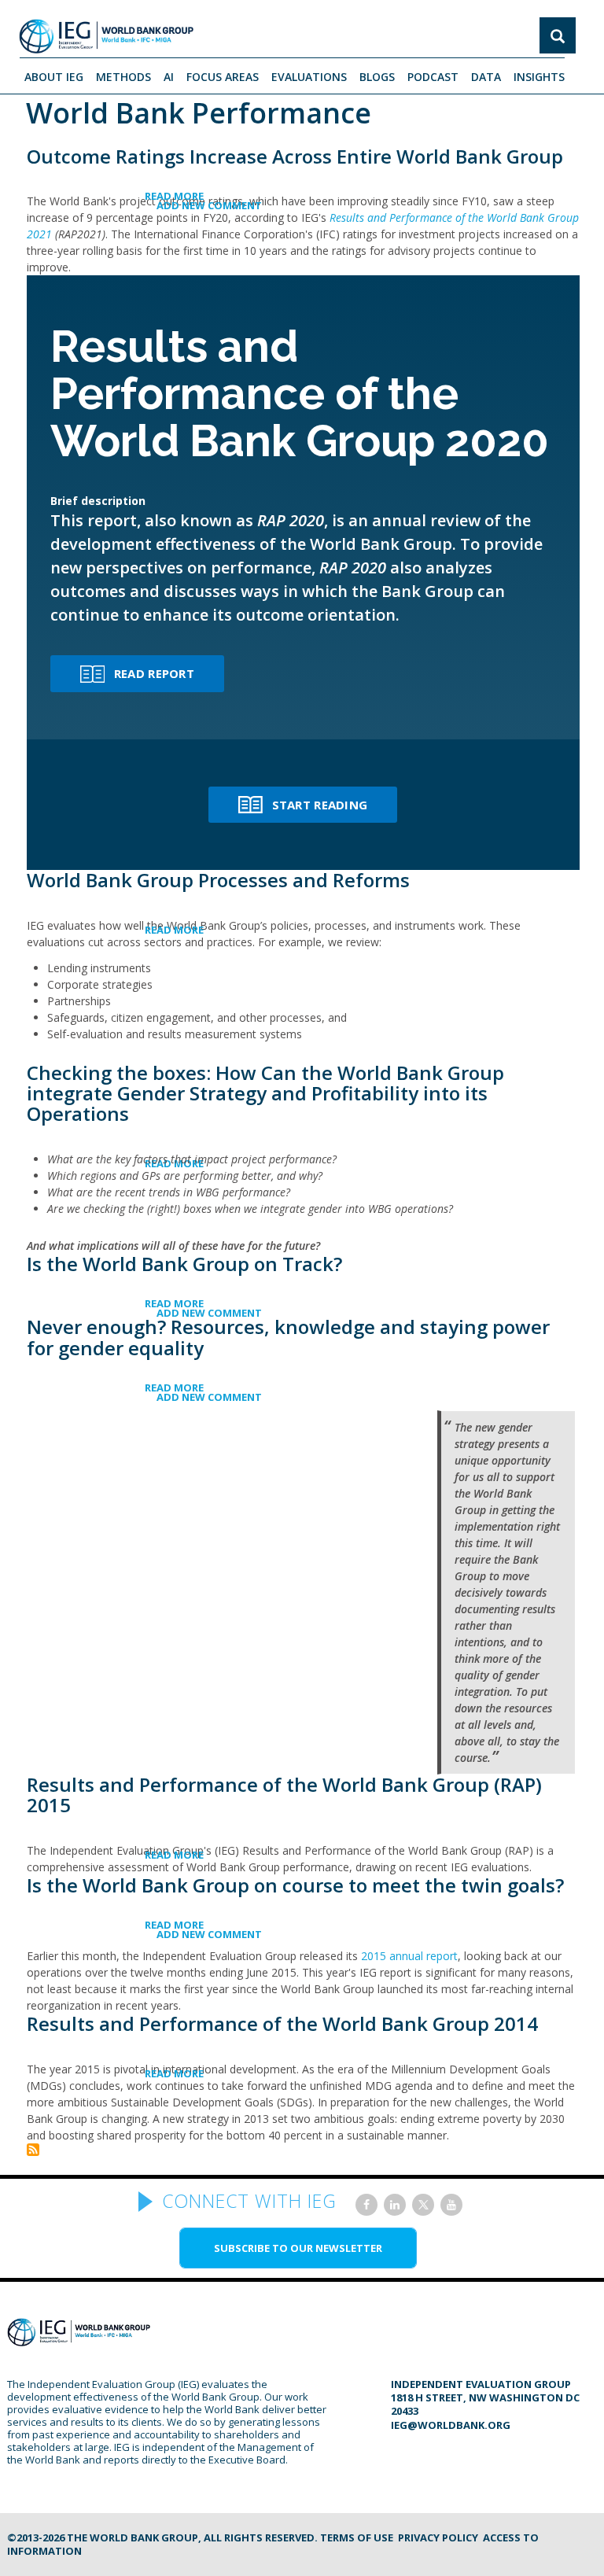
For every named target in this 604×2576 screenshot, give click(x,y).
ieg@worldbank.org (451, 2425)
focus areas (223, 77)
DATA (486, 77)
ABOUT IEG (54, 77)
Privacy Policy (438, 2537)
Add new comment (209, 205)
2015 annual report (409, 1956)
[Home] (106, 36)
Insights (539, 77)
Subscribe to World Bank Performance (33, 2150)
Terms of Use (357, 2537)
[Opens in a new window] (366, 2205)
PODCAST (433, 77)
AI (169, 77)
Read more (204, 196)
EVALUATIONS (309, 77)
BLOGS (377, 77)
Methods (123, 77)
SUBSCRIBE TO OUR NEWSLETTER (298, 2248)
